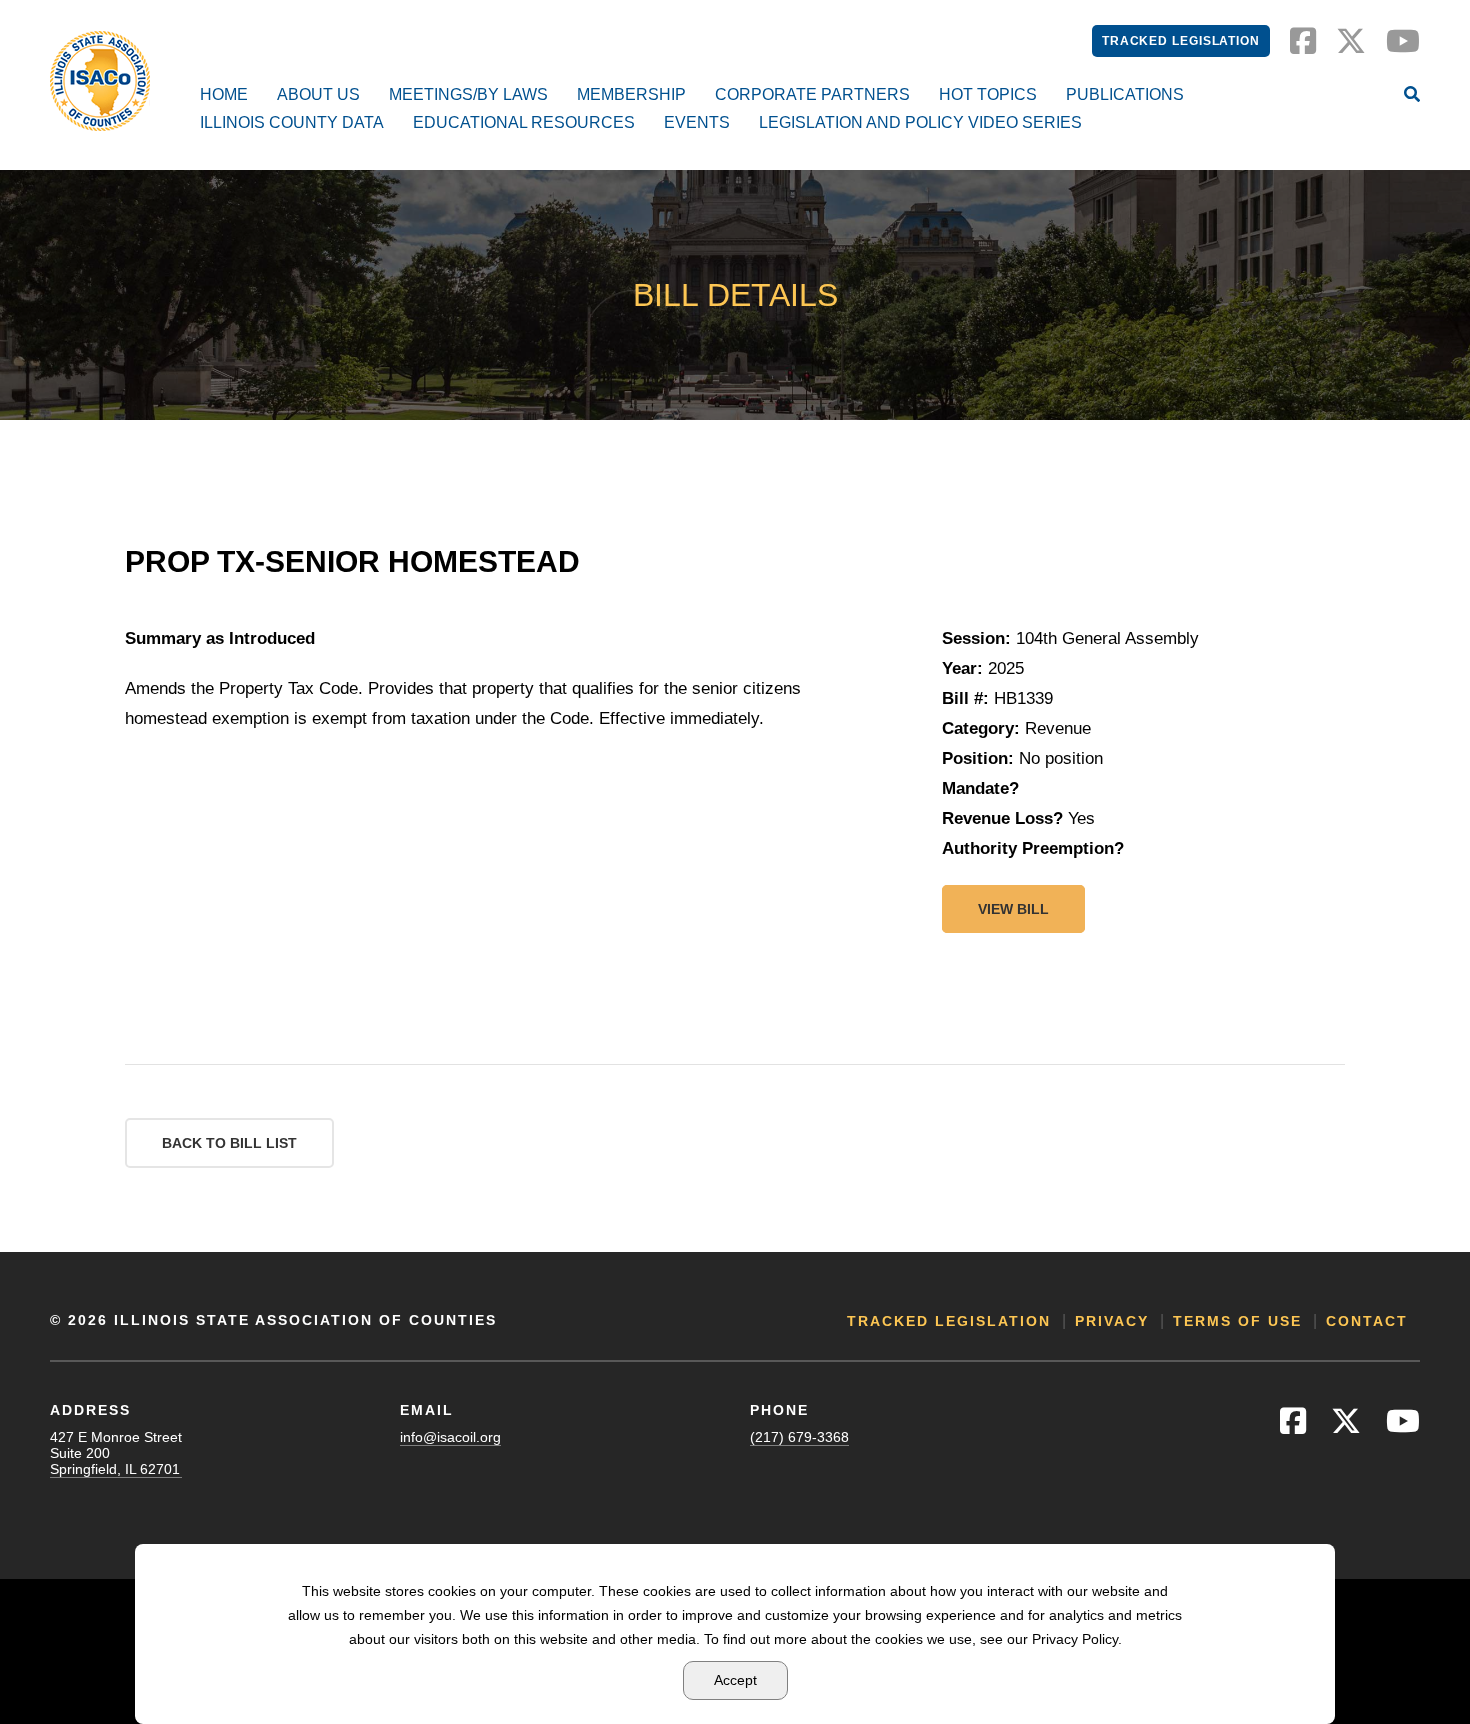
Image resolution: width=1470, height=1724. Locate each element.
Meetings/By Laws (468, 94)
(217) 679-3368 (799, 1437)
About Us (318, 94)
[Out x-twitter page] (1351, 46)
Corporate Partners (812, 94)
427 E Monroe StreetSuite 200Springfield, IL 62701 (116, 1453)
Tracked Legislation (1181, 41)
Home (224, 94)
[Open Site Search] (1412, 96)
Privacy (1112, 1321)
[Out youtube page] (1403, 46)
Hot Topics (988, 94)
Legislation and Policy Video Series (920, 122)
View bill (1013, 909)
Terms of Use (1237, 1321)
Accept (735, 1680)
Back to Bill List (229, 1143)
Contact (1367, 1321)
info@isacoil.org (450, 1437)
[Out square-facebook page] (1303, 46)
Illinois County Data (292, 122)
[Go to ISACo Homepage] (100, 81)
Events (697, 122)
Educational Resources (524, 122)
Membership (631, 94)
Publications (1125, 94)
